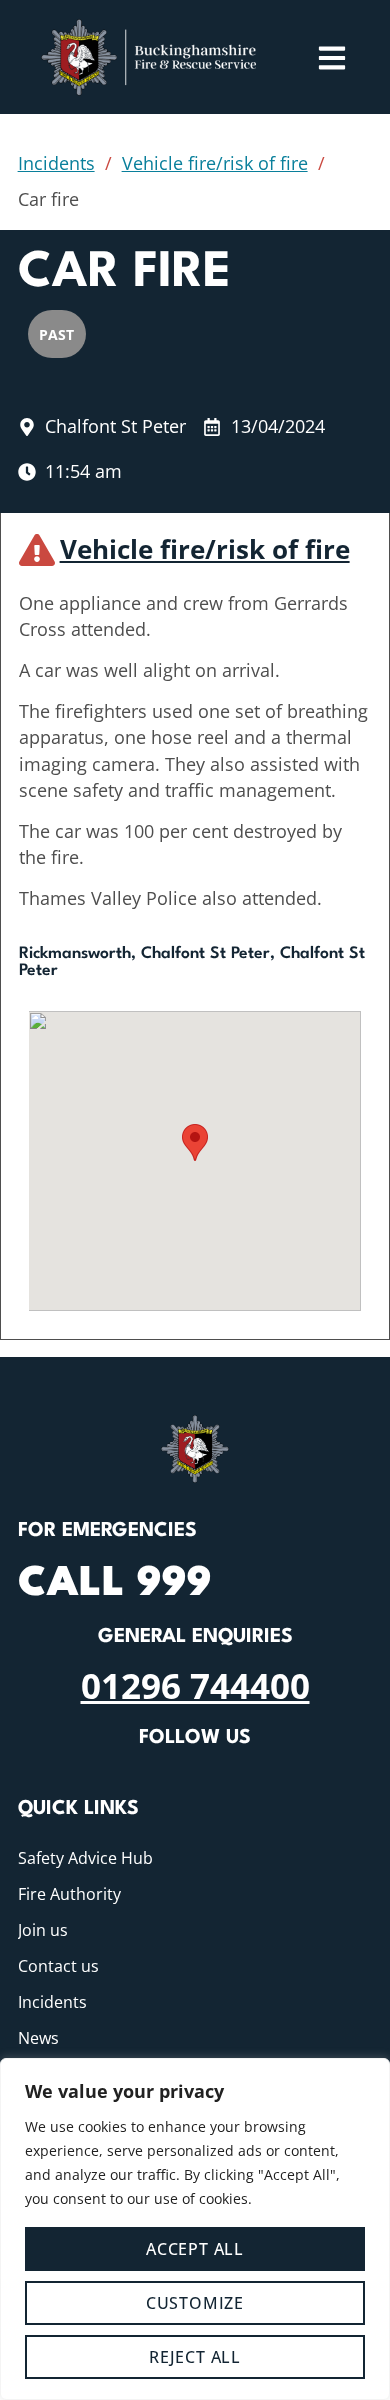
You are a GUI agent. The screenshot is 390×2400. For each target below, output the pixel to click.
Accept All (195, 2249)
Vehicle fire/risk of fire (215, 163)
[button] (195, 1142)
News (38, 2038)
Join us (43, 1930)
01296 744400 (195, 1685)
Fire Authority (69, 1894)
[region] (195, 2229)
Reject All (195, 2357)
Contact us (58, 1966)
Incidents (56, 163)
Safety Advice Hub (85, 1858)
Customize (195, 2303)
